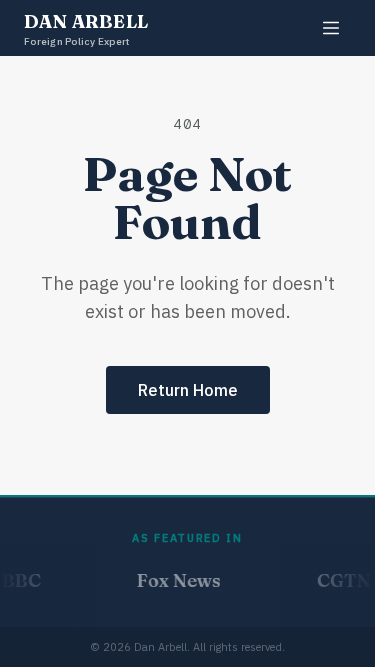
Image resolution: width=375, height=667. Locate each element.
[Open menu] (331, 28)
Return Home (188, 390)
